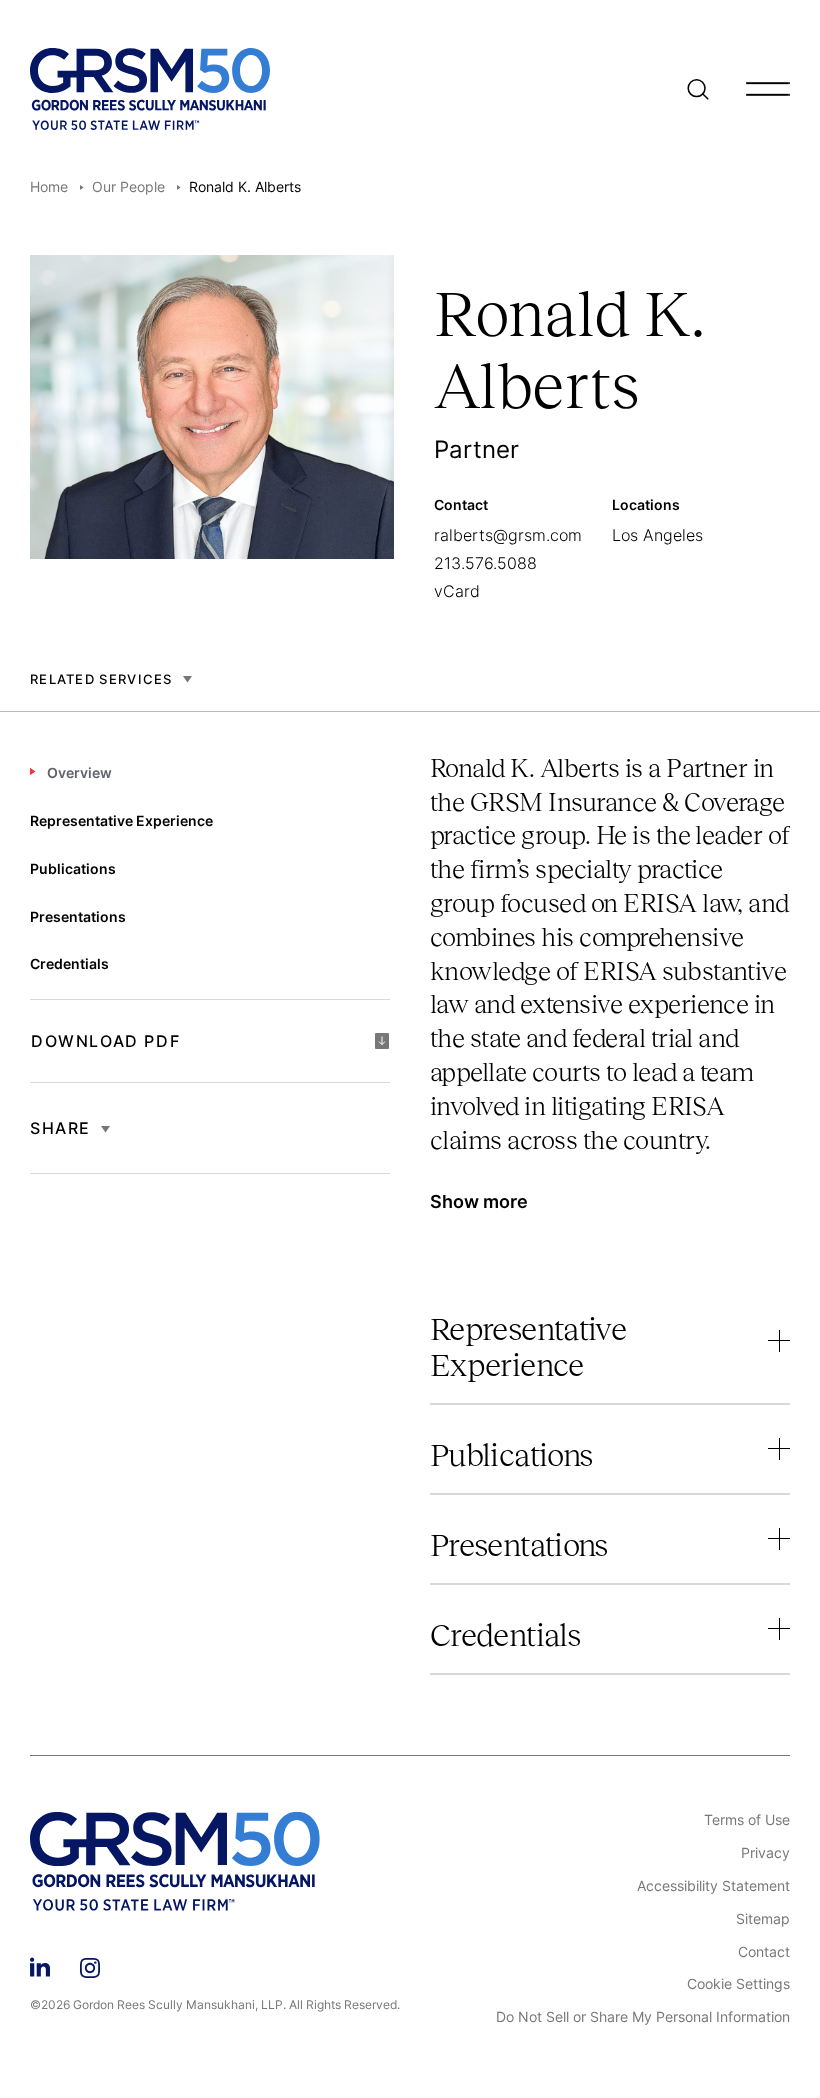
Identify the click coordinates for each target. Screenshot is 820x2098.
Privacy (765, 1853)
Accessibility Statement (713, 1886)
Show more (479, 1201)
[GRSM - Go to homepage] (150, 89)
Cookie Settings (738, 1984)
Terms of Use (747, 1820)
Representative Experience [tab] (121, 820)
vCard (457, 591)
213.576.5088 (485, 563)
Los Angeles (657, 535)
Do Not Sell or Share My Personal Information (643, 2017)
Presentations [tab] (78, 916)
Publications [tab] (73, 868)
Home (49, 186)
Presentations (519, 1545)
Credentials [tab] (69, 963)
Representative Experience (528, 1347)
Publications (511, 1455)
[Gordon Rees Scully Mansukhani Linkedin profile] (40, 1964)
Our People (128, 186)
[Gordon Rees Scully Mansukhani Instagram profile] (90, 1964)
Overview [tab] (79, 772)
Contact (764, 1952)
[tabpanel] (610, 995)
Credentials (505, 1635)
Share (60, 1128)
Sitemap (763, 1919)
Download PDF (105, 1041)
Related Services (101, 679)
